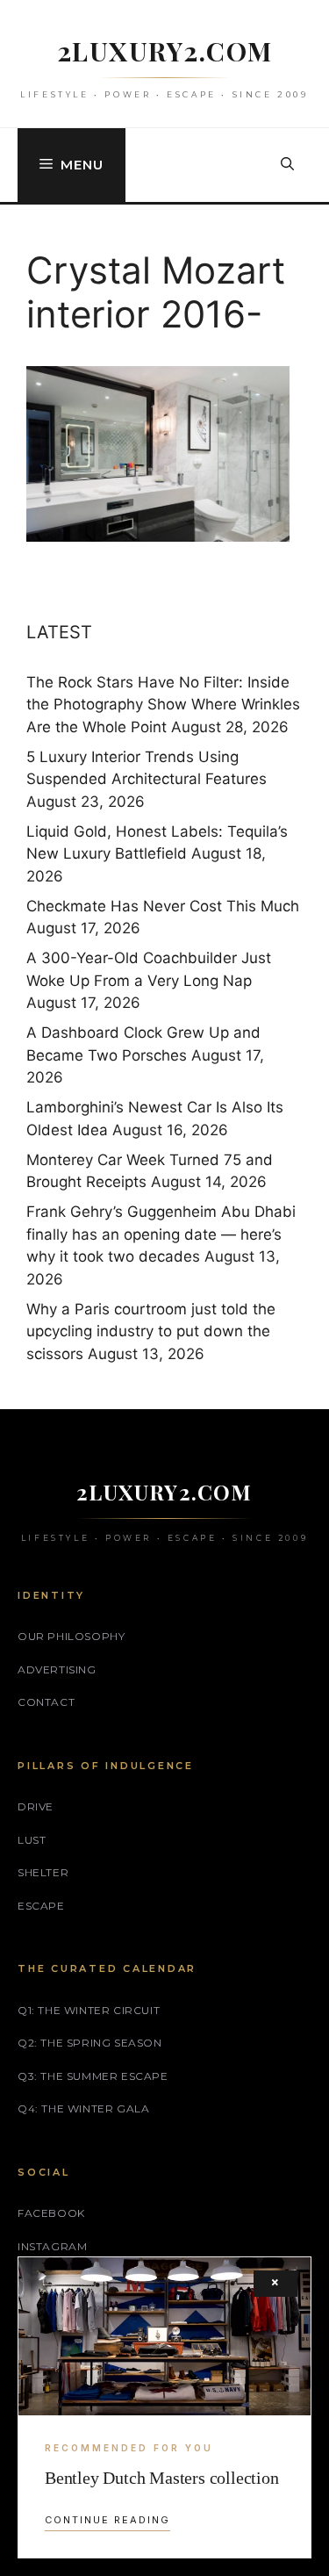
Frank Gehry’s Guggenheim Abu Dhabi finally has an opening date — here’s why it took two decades (161, 1234)
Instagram (52, 2246)
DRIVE (36, 1806)
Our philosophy (71, 1636)
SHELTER (43, 1872)
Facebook (51, 2213)
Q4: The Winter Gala (83, 2108)
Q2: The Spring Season (90, 2043)
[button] (287, 165)
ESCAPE (41, 1906)
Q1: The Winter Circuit (89, 2010)
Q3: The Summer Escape (93, 2076)
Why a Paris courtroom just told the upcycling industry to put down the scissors (151, 1331)
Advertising (57, 1669)
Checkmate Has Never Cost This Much (163, 906)
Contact (46, 1702)
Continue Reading (107, 2520)
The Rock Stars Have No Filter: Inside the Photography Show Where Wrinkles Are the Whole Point (163, 705)
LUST (32, 1840)
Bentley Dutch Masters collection (162, 2478)
